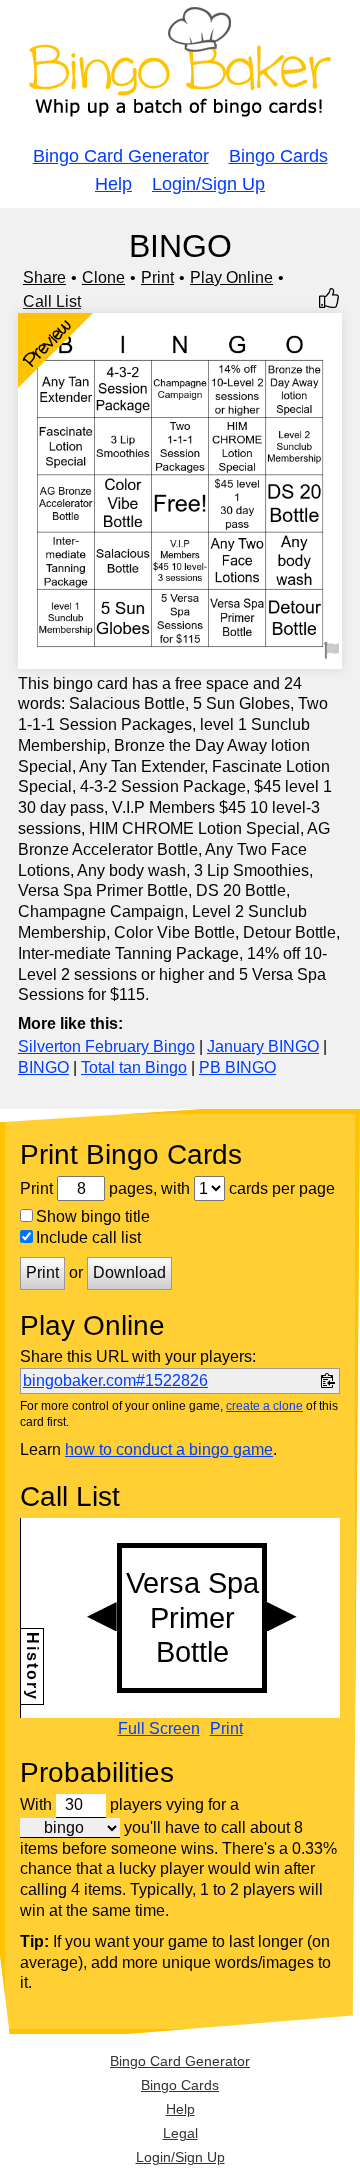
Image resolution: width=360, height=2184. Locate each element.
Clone (103, 277)
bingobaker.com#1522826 (115, 1380)
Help (113, 184)
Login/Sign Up (208, 184)
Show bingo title (93, 1216)
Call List (52, 301)
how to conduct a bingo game (169, 1449)
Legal (180, 2133)
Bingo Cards (278, 156)
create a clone (264, 1406)
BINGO (43, 1067)
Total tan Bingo (134, 1067)
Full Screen (159, 1729)
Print (157, 277)
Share (44, 277)
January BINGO (263, 1046)
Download (129, 1272)
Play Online (231, 277)
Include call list (88, 1237)
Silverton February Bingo (106, 1046)
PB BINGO (237, 1067)
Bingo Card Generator (121, 156)
